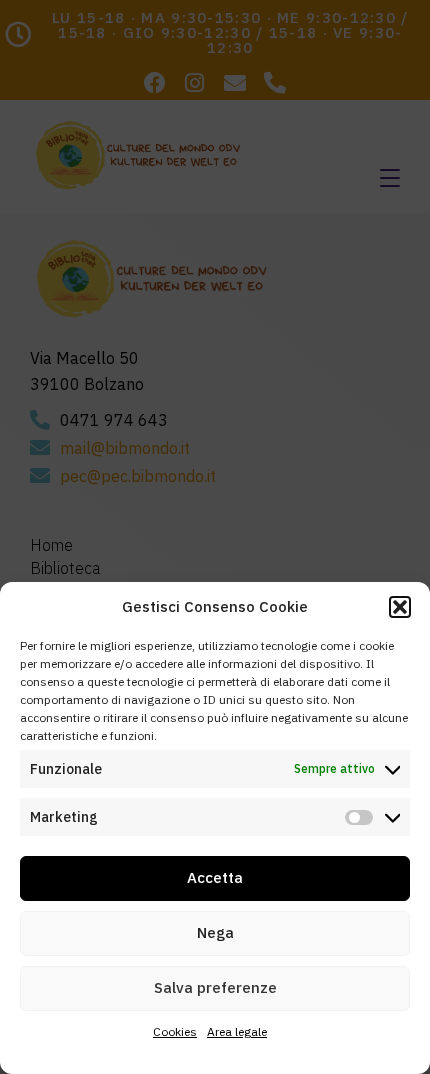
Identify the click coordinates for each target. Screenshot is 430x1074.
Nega (215, 932)
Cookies (175, 1031)
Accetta (215, 877)
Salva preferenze (215, 987)
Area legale (237, 1031)
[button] (400, 607)
